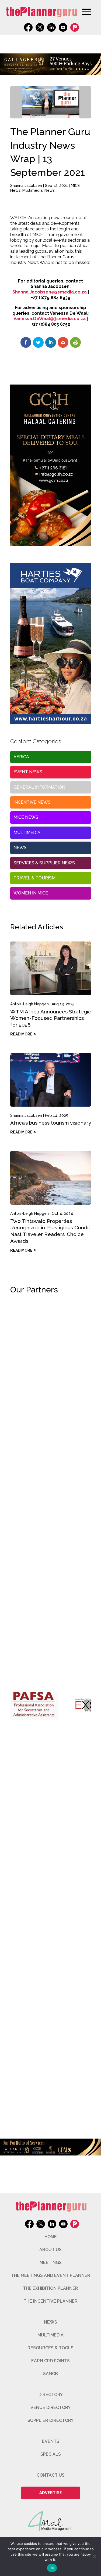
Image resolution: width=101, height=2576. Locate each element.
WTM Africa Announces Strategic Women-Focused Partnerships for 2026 (51, 1018)
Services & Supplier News (44, 863)
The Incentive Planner (50, 2301)
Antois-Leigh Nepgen (29, 1004)
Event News (28, 772)
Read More (21, 1034)
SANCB (50, 2374)
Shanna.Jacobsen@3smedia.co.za (50, 292)
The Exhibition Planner (50, 2288)
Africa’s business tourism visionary (51, 1123)
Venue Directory (50, 2407)
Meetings (51, 2262)
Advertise (51, 2493)
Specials (51, 2454)
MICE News (26, 817)
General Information (39, 787)
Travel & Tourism (34, 878)
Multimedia (32, 190)
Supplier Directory (50, 2420)
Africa (21, 757)
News (50, 190)
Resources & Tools (50, 2348)
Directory (51, 2395)
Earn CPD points (50, 2361)
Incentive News (32, 802)
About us (50, 2250)
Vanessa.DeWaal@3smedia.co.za (50, 319)
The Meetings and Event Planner (51, 2275)
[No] (94, 2556)
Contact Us (51, 2475)
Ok (52, 2568)
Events (51, 2441)
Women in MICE (31, 893)
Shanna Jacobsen (26, 186)
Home (51, 2237)
